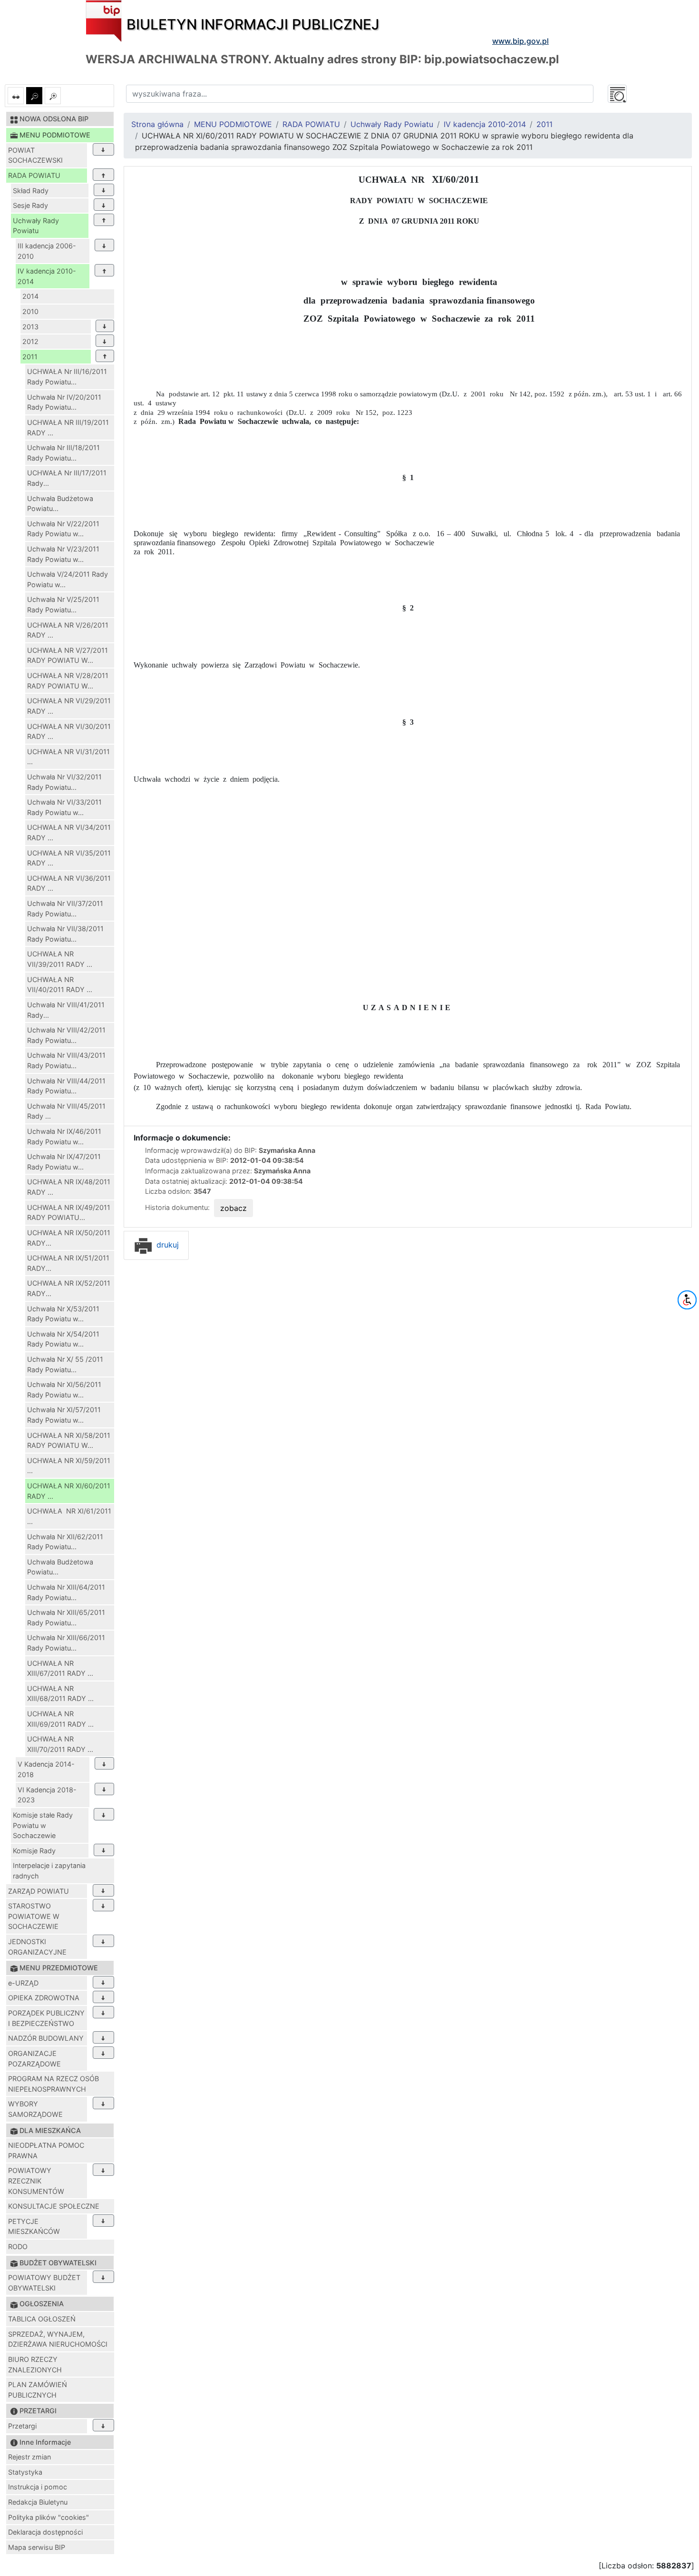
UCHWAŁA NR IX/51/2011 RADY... (68, 1263)
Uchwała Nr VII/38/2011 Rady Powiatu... (65, 934)
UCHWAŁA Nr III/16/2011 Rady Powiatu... (67, 377)
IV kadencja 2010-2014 (47, 276)
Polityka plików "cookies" (49, 2517)
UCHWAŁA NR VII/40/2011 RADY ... (60, 985)
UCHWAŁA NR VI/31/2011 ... (68, 757)
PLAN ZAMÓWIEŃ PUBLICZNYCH (38, 2390)
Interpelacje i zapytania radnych (49, 1871)
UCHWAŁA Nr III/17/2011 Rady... (67, 478)
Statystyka (25, 2472)
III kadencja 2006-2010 (47, 251)
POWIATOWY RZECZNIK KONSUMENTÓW (36, 2181)
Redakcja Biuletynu (38, 2502)
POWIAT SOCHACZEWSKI (35, 155)
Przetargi (22, 2426)
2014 (30, 296)
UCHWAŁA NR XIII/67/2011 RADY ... (60, 1668)
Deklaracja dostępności (45, 2532)
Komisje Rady (34, 1851)
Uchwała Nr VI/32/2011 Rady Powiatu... (64, 782)
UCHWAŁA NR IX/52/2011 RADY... (69, 1288)
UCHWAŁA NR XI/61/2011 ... (69, 1516)
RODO (18, 2247)
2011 (30, 357)
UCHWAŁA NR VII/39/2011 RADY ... (60, 959)
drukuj (166, 1245)
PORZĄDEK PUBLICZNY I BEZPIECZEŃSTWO (46, 2018)
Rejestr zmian (29, 2457)
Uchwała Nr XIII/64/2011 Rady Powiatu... (66, 1592)
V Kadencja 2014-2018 (46, 1769)
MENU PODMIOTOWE (233, 124)
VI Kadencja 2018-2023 (47, 1795)
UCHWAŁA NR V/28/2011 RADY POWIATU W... (68, 681)
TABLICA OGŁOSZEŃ (42, 2319)
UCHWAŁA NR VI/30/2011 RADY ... (69, 732)
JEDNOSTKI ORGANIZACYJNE (37, 1947)
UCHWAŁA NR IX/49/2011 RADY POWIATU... (69, 1213)
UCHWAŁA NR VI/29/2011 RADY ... (69, 706)
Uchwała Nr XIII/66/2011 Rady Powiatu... (66, 1643)
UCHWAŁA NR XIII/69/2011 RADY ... (60, 1719)
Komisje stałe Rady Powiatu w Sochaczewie (43, 1825)
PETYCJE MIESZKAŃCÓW (34, 2227)
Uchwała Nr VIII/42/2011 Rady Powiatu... (66, 1035)
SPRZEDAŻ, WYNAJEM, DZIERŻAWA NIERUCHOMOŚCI (58, 2339)
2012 (30, 341)
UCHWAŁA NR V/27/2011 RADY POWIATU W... (68, 655)
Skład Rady (31, 191)
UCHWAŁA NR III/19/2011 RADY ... (68, 428)
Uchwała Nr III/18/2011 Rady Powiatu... (63, 453)
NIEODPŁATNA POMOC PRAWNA (46, 2150)
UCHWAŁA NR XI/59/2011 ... (69, 1466)
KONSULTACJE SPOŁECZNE (54, 2206)
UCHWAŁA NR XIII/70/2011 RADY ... (60, 1744)
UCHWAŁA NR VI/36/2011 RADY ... (69, 883)
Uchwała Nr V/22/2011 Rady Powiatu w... (63, 529)
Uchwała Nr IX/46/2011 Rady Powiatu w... (64, 1136)
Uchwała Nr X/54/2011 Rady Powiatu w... (63, 1339)
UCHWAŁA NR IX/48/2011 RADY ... (69, 1187)
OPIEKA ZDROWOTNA (44, 1998)
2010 (30, 311)
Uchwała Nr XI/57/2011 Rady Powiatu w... (64, 1415)
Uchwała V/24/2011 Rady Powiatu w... (68, 579)
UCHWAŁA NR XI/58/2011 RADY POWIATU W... (69, 1440)
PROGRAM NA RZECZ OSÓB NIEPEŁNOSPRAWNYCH (53, 2084)
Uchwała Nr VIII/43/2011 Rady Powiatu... (66, 1060)
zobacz (233, 1208)
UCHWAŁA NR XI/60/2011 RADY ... (69, 1491)
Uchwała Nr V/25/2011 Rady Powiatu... (63, 605)
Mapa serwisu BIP (37, 2547)
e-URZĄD (23, 1983)
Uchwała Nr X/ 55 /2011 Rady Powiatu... (65, 1364)
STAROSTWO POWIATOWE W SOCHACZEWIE (34, 1916)
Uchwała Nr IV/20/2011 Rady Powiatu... (64, 402)
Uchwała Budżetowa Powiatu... (60, 504)
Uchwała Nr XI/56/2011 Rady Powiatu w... (64, 1390)
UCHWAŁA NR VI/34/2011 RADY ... (69, 832)
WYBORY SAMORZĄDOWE (35, 2109)
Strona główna (157, 124)
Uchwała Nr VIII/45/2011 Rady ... (66, 1111)
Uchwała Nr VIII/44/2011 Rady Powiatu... (66, 1086)
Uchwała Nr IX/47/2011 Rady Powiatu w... (64, 1162)
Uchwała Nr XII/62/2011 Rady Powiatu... (65, 1542)
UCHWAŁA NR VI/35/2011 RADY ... (69, 858)
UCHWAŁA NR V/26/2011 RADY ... (68, 630)
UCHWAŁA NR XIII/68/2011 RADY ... (60, 1694)
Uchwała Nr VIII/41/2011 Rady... (66, 1010)
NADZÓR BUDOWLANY (46, 2038)
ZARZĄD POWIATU (39, 1891)
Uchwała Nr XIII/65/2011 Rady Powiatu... (66, 1617)
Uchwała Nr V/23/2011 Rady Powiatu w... (63, 554)
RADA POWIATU (34, 175)
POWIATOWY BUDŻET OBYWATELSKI (44, 2283)
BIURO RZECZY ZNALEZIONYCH (35, 2365)
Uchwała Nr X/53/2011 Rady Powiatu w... (63, 1314)
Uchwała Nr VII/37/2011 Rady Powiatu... (65, 909)
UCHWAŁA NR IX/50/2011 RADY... (69, 1238)
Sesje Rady (30, 205)
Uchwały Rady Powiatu (36, 226)
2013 (30, 327)
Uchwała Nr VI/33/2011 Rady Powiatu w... (64, 807)
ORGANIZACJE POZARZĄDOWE (34, 2059)
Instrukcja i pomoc (38, 2487)
